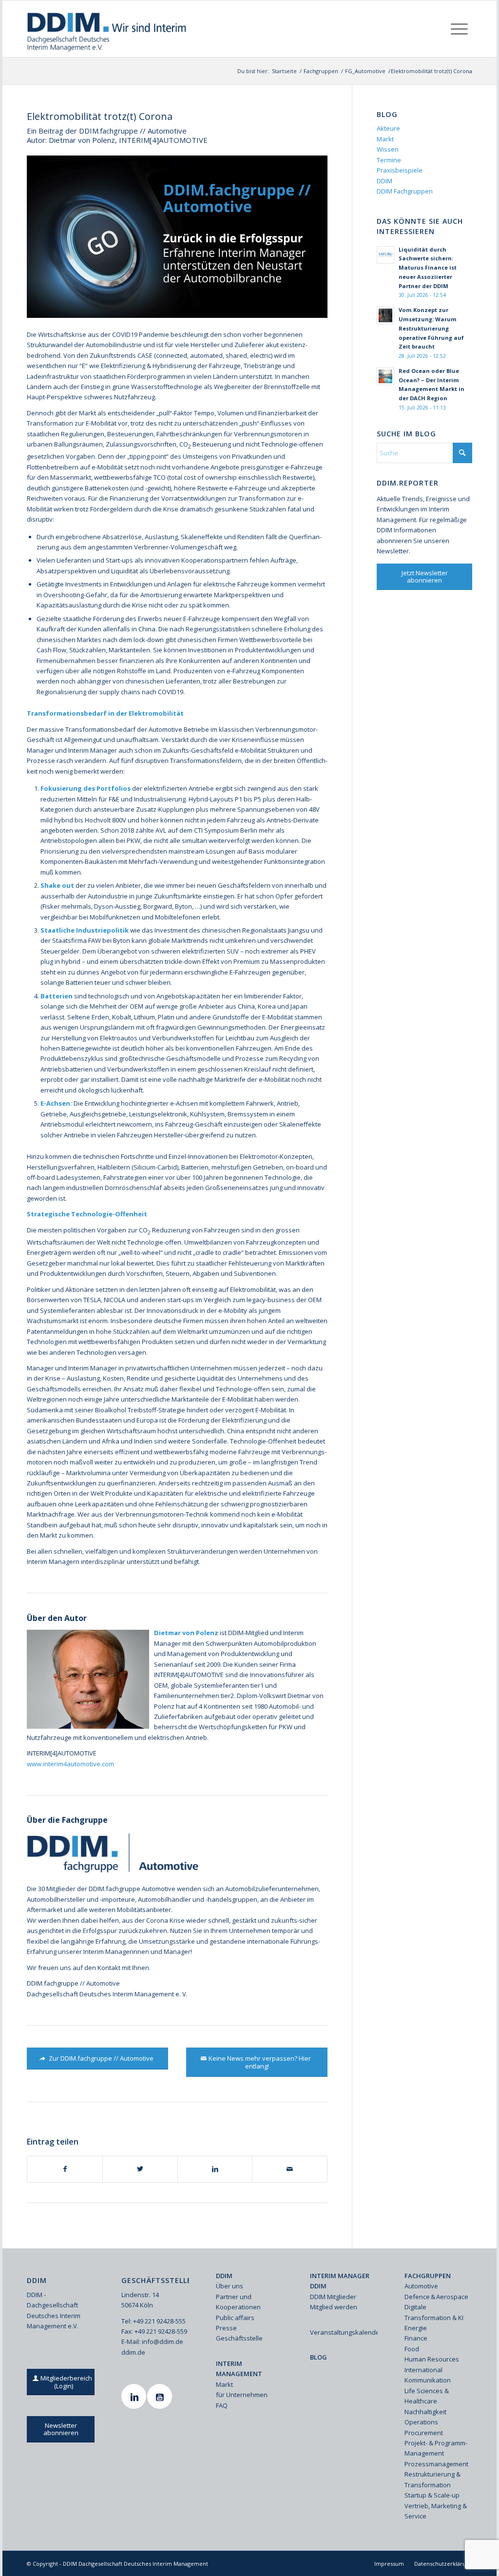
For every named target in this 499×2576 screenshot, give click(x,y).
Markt (385, 139)
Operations (421, 2422)
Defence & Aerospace (436, 2297)
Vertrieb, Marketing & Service (436, 2511)
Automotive (421, 2286)
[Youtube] (161, 2396)
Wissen (388, 149)
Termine (389, 160)
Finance (416, 2338)
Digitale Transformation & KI (434, 2312)
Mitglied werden (334, 2307)
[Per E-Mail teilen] (290, 2169)
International (423, 2370)
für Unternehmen (242, 2395)
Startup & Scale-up (432, 2495)
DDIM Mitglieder (333, 2297)
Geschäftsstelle (239, 2338)
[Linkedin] (135, 2396)
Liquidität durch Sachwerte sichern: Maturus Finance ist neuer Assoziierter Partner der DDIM (428, 268)
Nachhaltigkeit (425, 2412)
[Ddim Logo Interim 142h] (107, 29)
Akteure (388, 128)
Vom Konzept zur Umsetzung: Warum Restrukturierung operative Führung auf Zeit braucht (431, 328)
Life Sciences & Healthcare (427, 2396)
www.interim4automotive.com (70, 1764)
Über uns (230, 2286)
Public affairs (235, 2318)
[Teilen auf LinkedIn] (215, 2169)
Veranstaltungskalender (344, 2332)
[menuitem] (459, 29)
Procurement (424, 2433)
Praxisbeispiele (400, 170)
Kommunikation (428, 2380)
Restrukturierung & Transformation (432, 2479)
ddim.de (133, 2352)
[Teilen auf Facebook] (65, 2169)
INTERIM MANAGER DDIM (340, 2281)
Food (412, 2349)
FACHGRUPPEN (428, 2276)
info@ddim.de (163, 2342)
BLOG (318, 2357)
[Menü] (459, 29)
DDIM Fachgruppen (405, 191)
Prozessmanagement (436, 2464)
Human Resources (432, 2359)
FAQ (222, 2405)
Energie (416, 2328)
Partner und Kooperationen (238, 2302)
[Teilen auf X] (140, 2169)
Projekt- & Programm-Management (436, 2448)
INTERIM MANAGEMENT (239, 2369)
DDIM (384, 181)
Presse (226, 2328)
